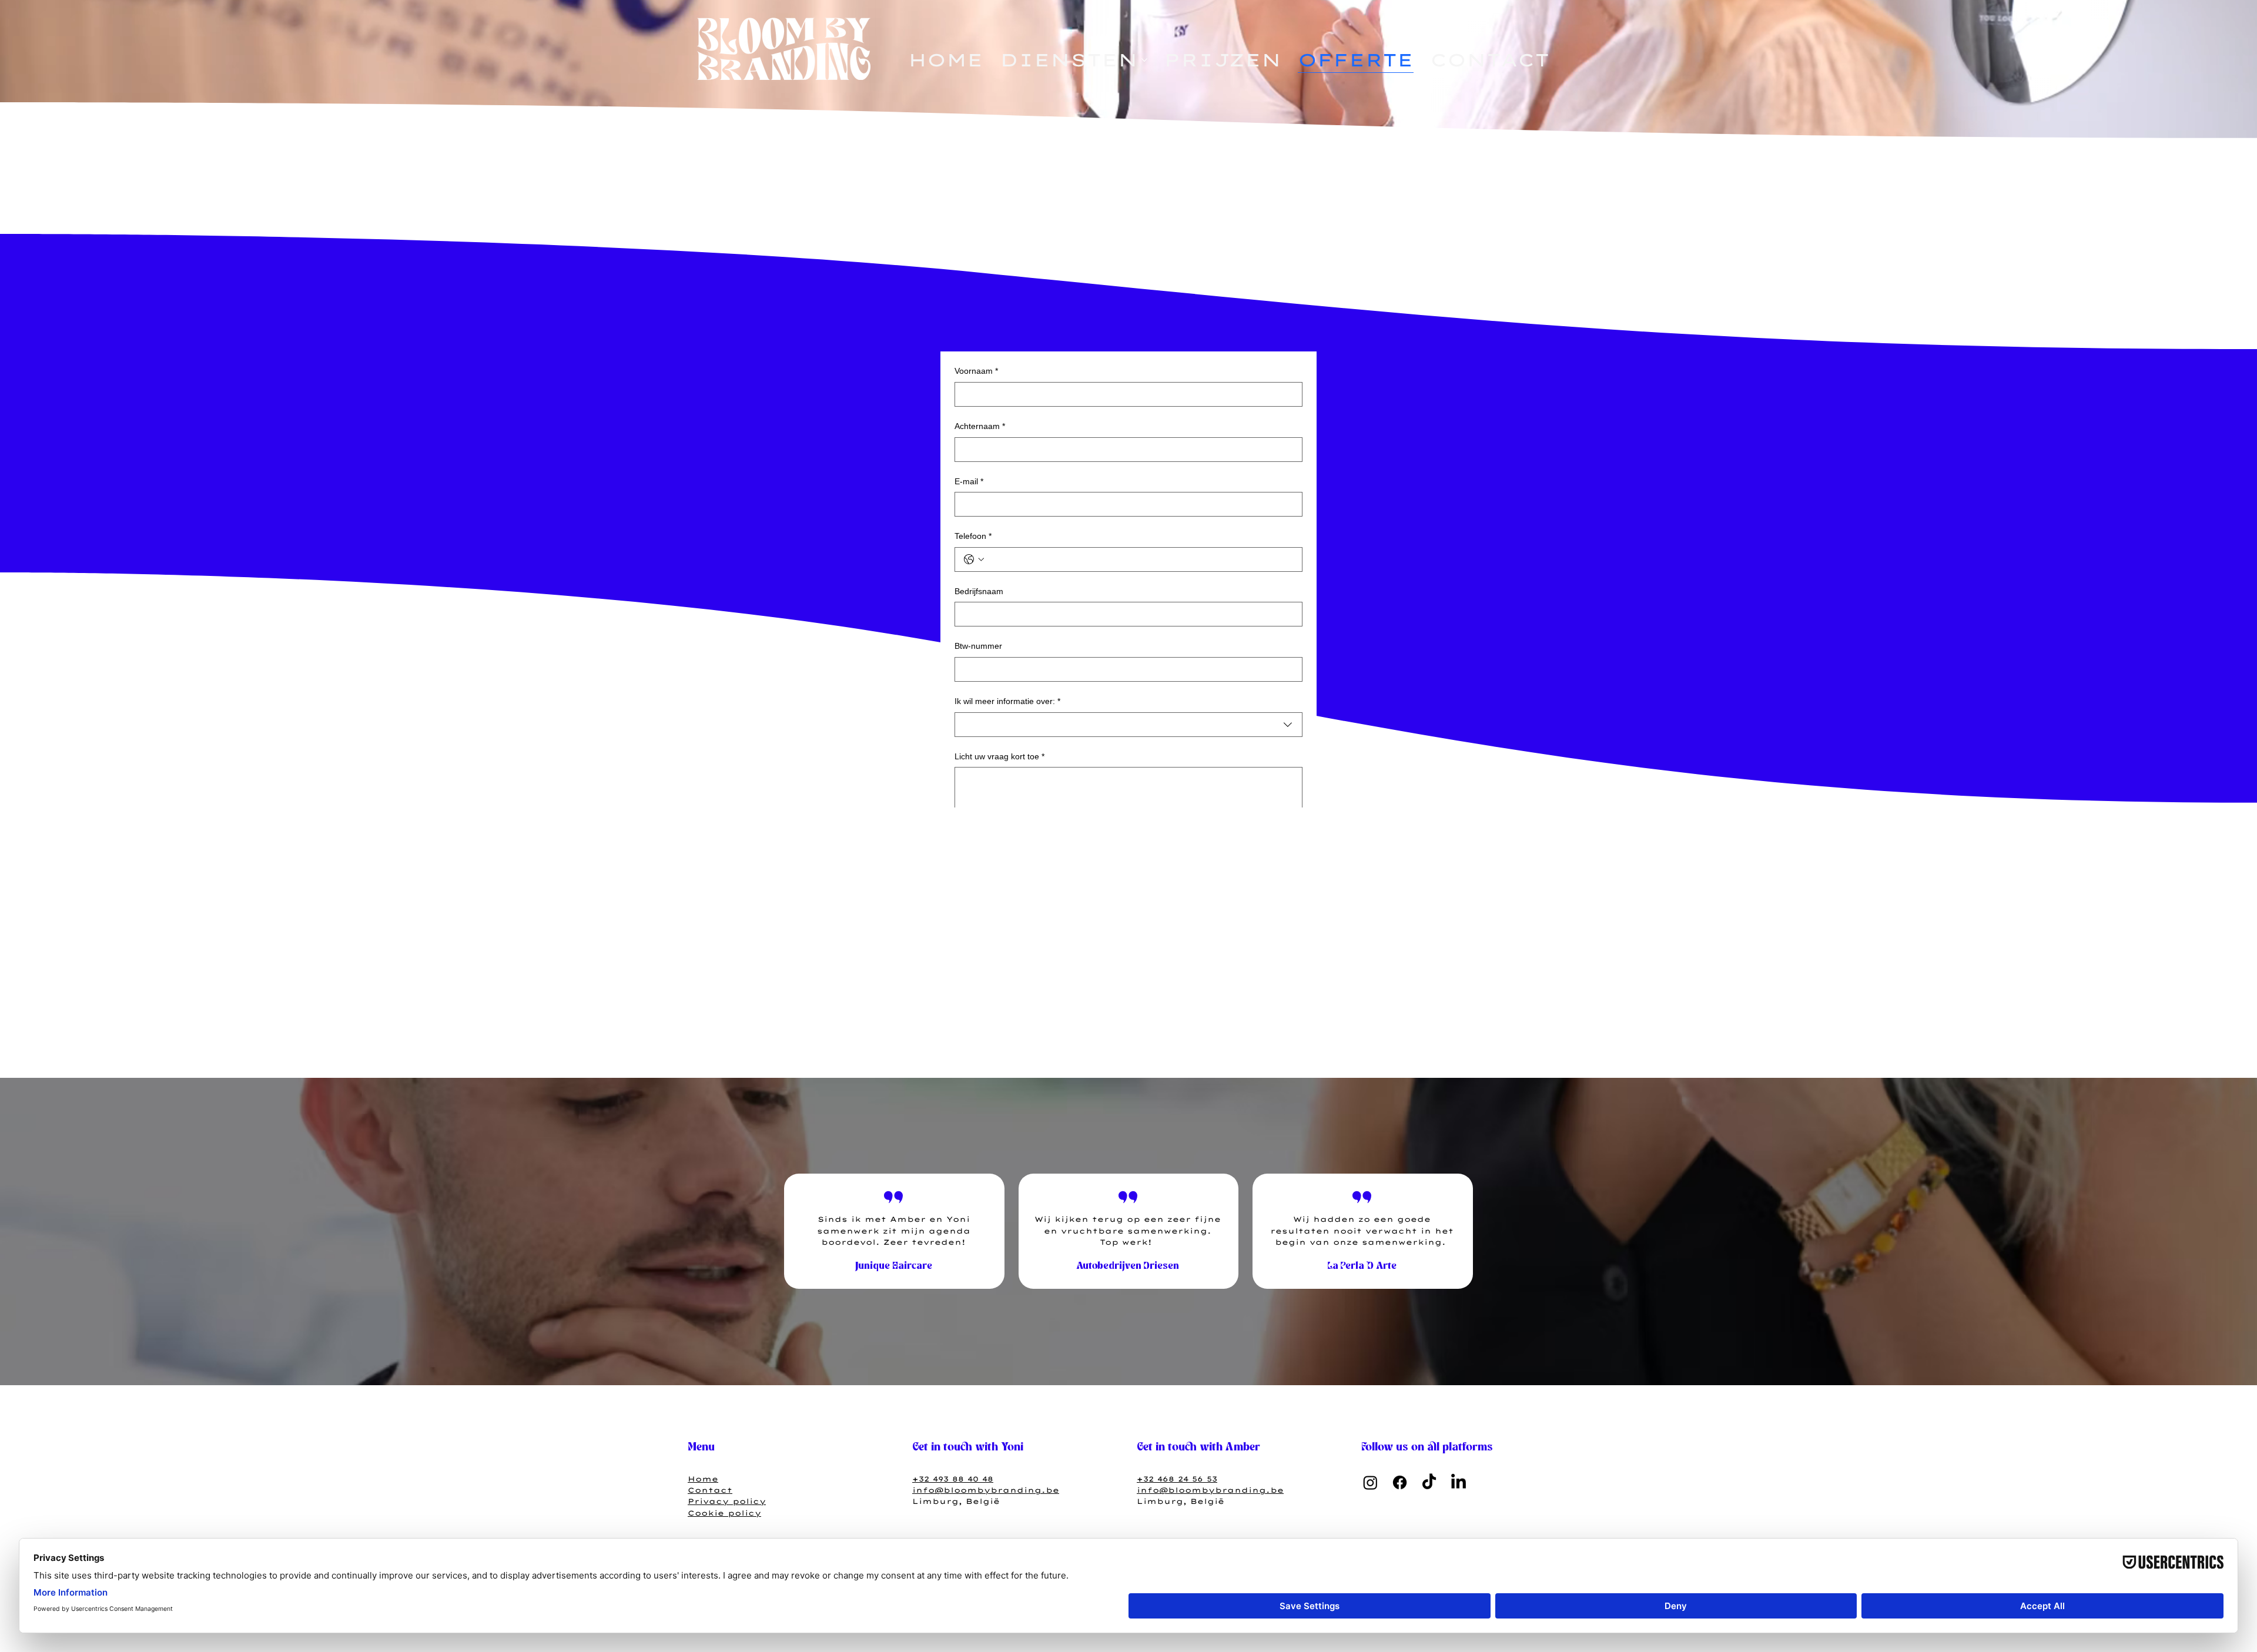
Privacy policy (727, 1501)
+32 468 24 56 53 (1177, 1479)
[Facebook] (1400, 1482)
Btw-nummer (978, 646)
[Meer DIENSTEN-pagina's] (1144, 60)
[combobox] (1128, 725)
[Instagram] (1370, 1482)
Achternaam (980, 426)
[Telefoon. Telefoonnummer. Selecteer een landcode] (974, 559)
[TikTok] (1429, 1482)
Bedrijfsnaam (979, 591)
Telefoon (973, 536)
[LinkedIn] (1459, 1482)
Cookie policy (724, 1513)
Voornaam (976, 371)
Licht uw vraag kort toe (999, 756)
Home (703, 1479)
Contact (710, 1490)
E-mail (969, 481)
